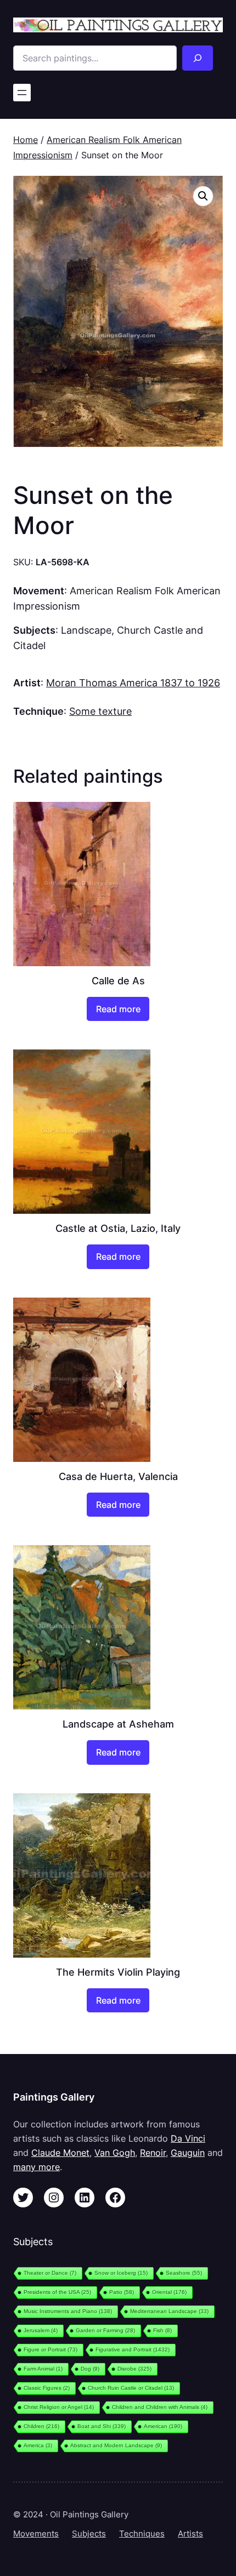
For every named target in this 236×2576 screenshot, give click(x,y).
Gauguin (188, 2153)
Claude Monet (60, 2153)
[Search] (198, 58)
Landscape (86, 630)
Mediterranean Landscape (169, 2311)
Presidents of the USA (57, 2292)
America (38, 2445)
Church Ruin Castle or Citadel (131, 2388)
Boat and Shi (102, 2426)
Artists (190, 2534)
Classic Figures (47, 2388)
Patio (122, 2292)
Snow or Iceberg (121, 2273)
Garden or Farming (105, 2330)
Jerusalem (41, 2330)
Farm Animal (43, 2369)
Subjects (89, 2534)
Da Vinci (188, 2138)
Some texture (100, 711)
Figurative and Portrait (133, 2350)
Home (26, 140)
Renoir (153, 2153)
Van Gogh (115, 2153)
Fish (162, 2330)
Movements (36, 2534)
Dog (90, 2369)
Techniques (142, 2534)
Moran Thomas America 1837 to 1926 (133, 682)
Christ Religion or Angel (59, 2407)
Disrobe (134, 2369)
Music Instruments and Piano (68, 2311)
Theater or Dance (50, 2273)
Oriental (169, 2292)
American (163, 2426)
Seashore (184, 2273)
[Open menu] (22, 93)
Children (41, 2426)
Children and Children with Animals (160, 2407)
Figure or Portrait (50, 2350)
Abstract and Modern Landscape (116, 2445)
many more (36, 2167)
